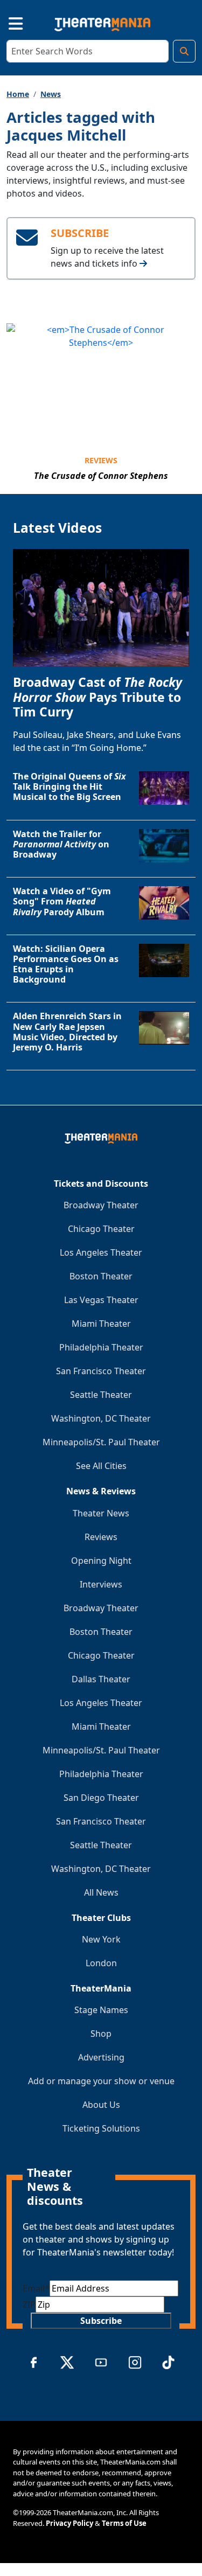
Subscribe (101, 2321)
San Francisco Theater (101, 1371)
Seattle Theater (101, 1395)
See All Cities (101, 1466)
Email (36, 2288)
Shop (101, 2034)
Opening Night (101, 1561)
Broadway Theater (101, 1205)
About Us (101, 2105)
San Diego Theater (101, 1798)
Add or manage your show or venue (101, 2081)
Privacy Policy (69, 2523)
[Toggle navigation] (6, 22)
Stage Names (101, 2010)
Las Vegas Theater (101, 1300)
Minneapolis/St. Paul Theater (101, 1442)
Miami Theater (101, 1324)
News (51, 94)
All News (101, 1892)
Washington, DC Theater (101, 1418)
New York (101, 1939)
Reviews (101, 460)
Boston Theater (101, 1276)
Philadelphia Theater (101, 1347)
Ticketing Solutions (101, 2128)
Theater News (101, 1513)
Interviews (101, 1584)
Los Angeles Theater (101, 1252)
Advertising (101, 2057)
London (101, 1963)
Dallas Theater (101, 1679)
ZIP (29, 2305)
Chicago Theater (101, 1229)
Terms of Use (124, 2523)
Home (18, 94)
